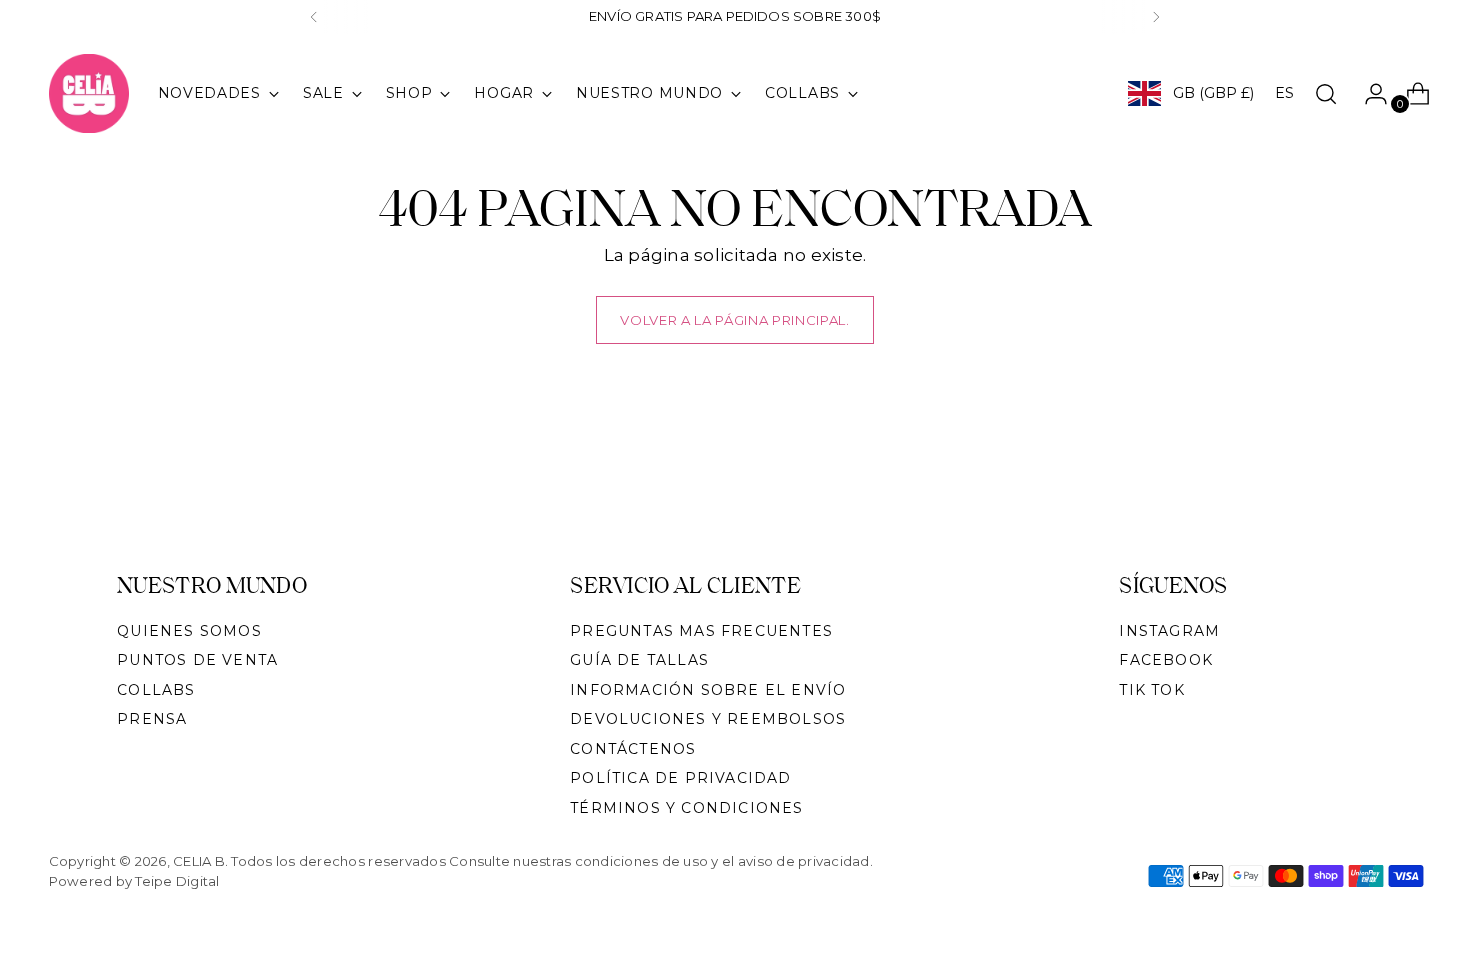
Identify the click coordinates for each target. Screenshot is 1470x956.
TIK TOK (1151, 690)
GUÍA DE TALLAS (639, 660)
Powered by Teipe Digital (134, 881)
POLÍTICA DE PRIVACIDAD (680, 778)
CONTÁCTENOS (633, 749)
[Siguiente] (1156, 17)
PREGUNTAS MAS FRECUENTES (701, 631)
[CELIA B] (89, 93)
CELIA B (199, 861)
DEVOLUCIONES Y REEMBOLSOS (708, 719)
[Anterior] (314, 17)
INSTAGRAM (1169, 631)
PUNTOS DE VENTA (197, 660)
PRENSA (152, 719)
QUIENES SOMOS (189, 631)
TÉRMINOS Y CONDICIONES (686, 808)
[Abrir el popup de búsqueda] (1326, 94)
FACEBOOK (1166, 660)
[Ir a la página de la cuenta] (1368, 94)
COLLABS (156, 690)
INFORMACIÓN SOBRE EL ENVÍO (708, 690)
